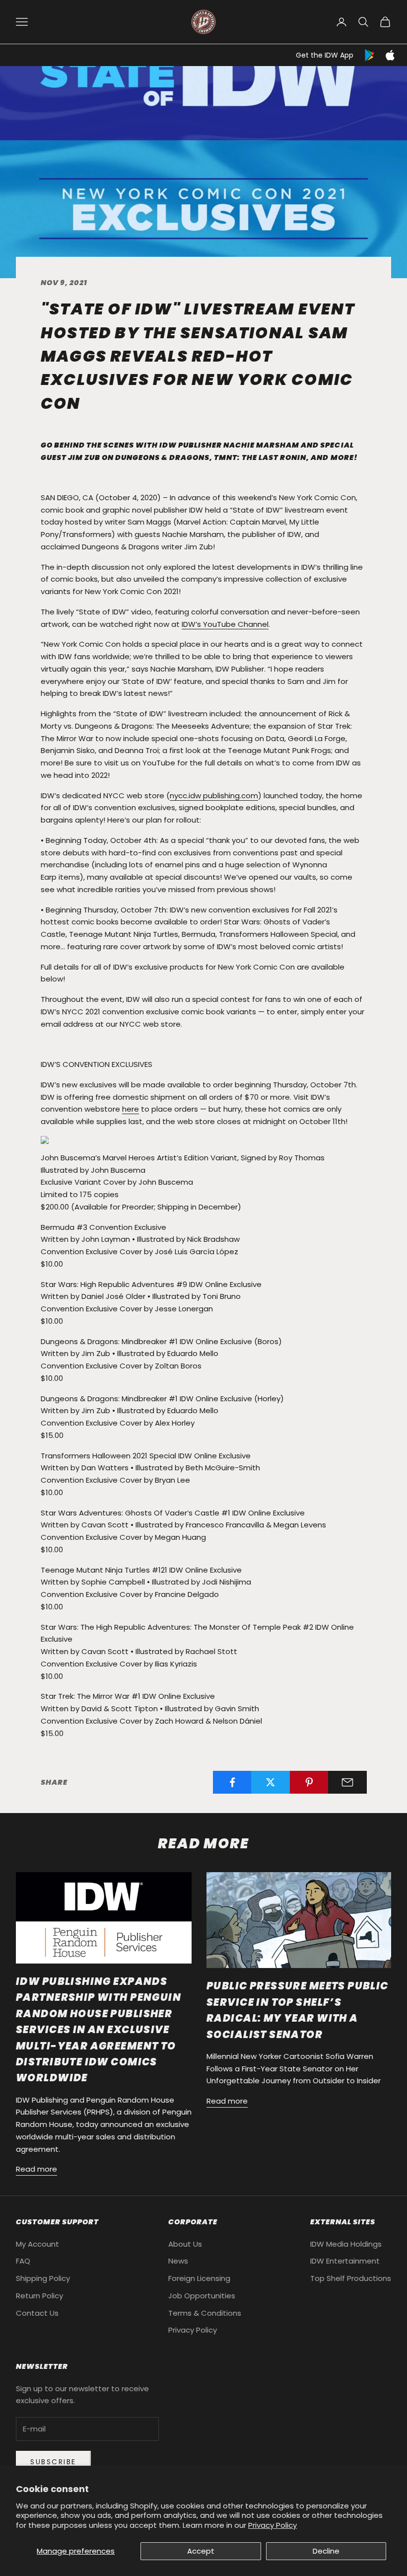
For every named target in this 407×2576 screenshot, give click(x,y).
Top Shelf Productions (351, 2278)
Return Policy (39, 2296)
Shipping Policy (43, 2278)
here (131, 1109)
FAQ (23, 2261)
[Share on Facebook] (232, 1782)
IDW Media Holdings (346, 2244)
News (178, 2261)
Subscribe (53, 2462)
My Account (37, 2244)
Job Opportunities (202, 2296)
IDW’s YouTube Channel (225, 624)
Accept (201, 2551)
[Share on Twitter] (271, 1782)
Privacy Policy (272, 2525)
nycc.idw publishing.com (214, 796)
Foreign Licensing (199, 2278)
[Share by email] (347, 1782)
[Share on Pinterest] (309, 1782)
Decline (326, 2551)
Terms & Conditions (205, 2313)
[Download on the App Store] (390, 55)
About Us (185, 2244)
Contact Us (37, 2313)
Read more (36, 2169)
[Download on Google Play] (370, 55)
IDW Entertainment (345, 2261)
